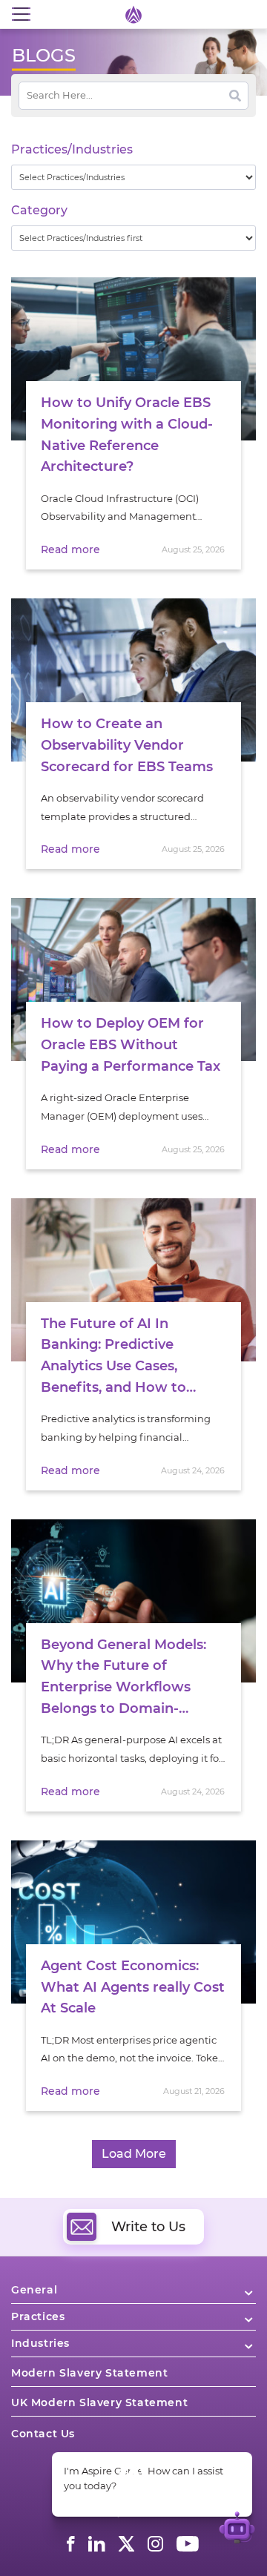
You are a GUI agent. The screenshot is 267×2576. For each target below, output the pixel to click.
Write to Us (148, 2227)
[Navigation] (21, 14)
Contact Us (43, 2434)
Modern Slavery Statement (89, 2373)
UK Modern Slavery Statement (99, 2402)
